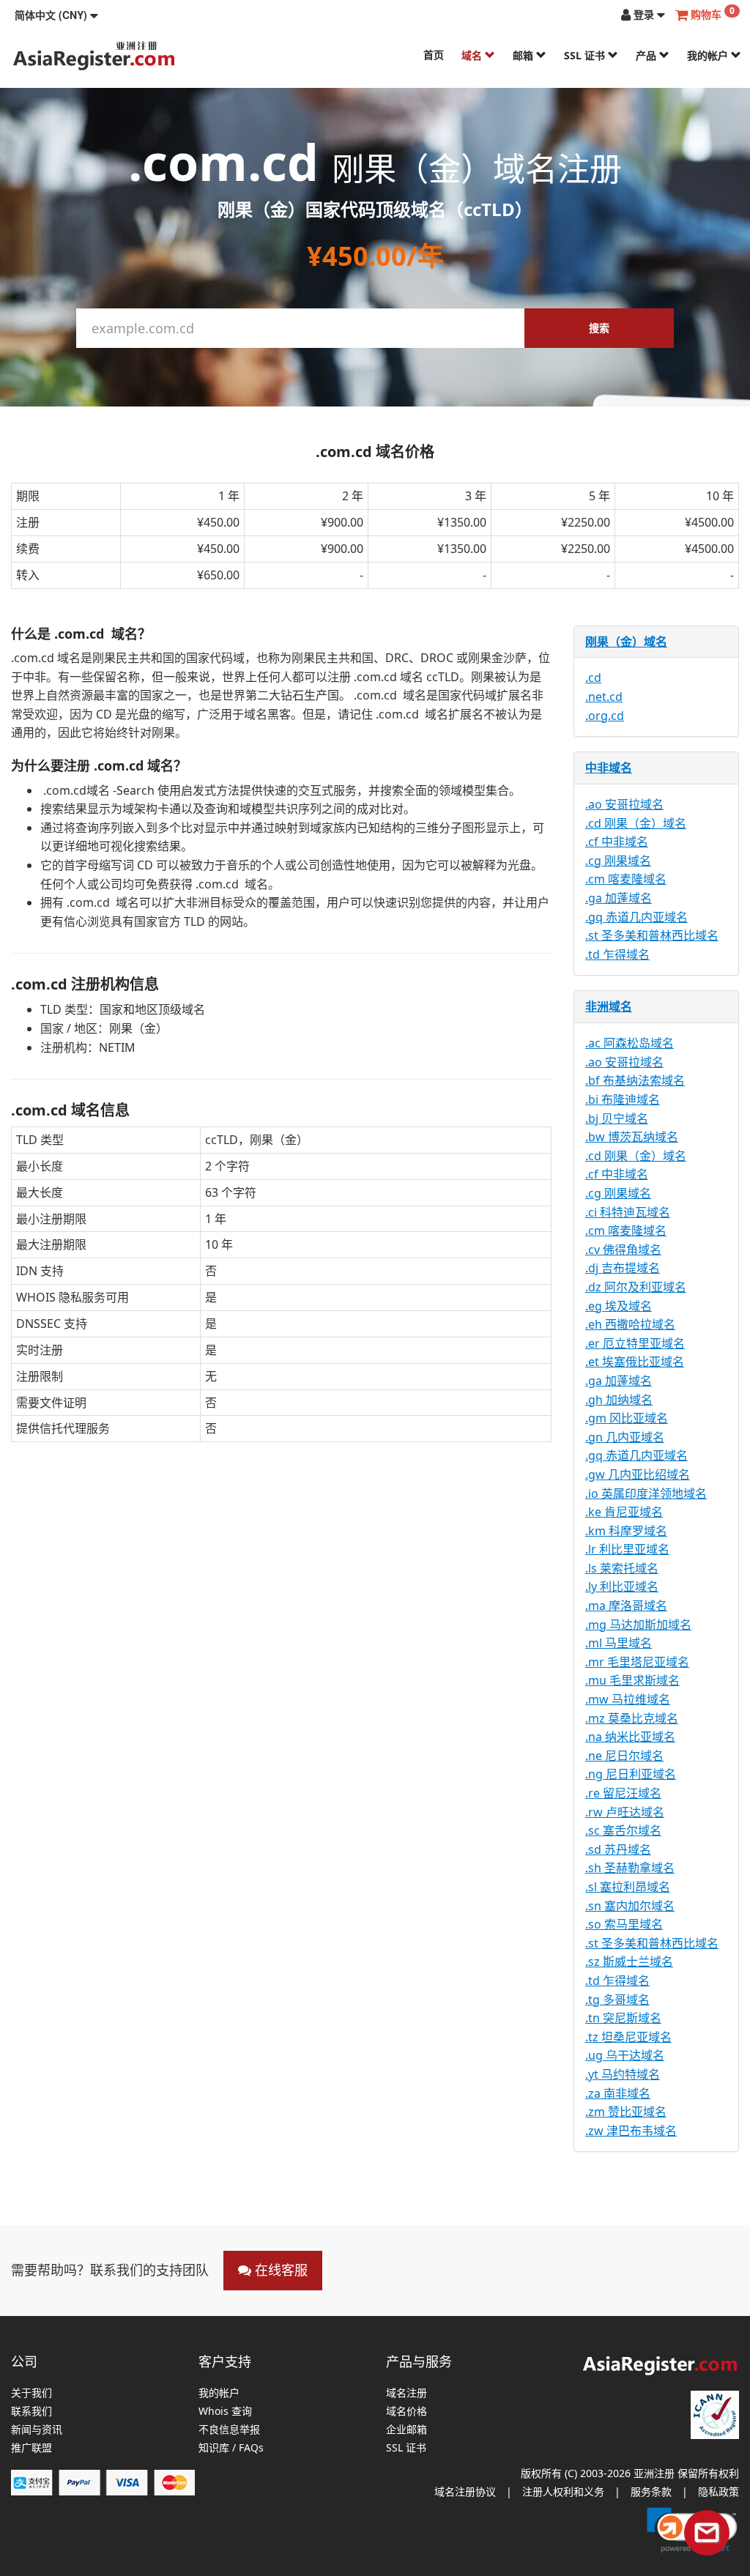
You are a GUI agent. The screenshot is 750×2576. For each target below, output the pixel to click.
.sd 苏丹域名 (618, 1849)
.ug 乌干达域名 (625, 2055)
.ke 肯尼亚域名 (624, 1512)
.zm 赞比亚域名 (626, 2112)
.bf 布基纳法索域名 (635, 1080)
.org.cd (605, 716)
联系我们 (31, 2412)
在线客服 (279, 2270)
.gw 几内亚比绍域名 (638, 1474)
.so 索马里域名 (624, 1924)
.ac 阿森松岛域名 (630, 1043)
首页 (434, 55)
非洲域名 (609, 1006)
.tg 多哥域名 (617, 2000)
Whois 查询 (225, 2412)
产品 (647, 55)
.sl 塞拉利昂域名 (628, 1887)
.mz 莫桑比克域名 (632, 1718)
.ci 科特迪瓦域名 (628, 1212)
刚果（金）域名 (626, 642)
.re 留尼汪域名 (623, 1793)
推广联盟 (31, 2448)
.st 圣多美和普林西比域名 (652, 935)
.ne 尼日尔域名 (624, 1756)
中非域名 (609, 768)
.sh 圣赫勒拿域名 (630, 1868)
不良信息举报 (229, 2430)
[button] (56, 15)
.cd (593, 678)
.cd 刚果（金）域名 (636, 823)
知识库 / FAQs (231, 2448)
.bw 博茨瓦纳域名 (632, 1137)
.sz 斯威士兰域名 (629, 1961)
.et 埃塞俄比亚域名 (635, 1362)
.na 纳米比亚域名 (630, 1737)
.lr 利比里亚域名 (627, 1549)
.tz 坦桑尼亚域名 (628, 2037)
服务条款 (651, 2491)
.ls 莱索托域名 (622, 1568)
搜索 (599, 328)
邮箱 (524, 55)
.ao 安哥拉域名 (624, 804)
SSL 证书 (586, 55)
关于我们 (31, 2393)
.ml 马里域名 (619, 1643)
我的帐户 (709, 55)
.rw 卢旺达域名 (625, 1812)
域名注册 (406, 2393)
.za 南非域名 (618, 2093)
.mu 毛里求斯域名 (632, 1680)
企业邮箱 (406, 2430)
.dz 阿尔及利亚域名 (636, 1287)
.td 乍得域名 (617, 954)
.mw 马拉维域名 (628, 1699)
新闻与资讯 (37, 2430)
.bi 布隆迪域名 (623, 1099)
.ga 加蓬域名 (619, 898)
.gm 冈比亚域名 (627, 1418)
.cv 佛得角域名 (623, 1250)
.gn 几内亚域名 (625, 1437)
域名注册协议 (465, 2491)
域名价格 (406, 2412)
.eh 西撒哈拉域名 (630, 1324)
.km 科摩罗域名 (626, 1531)
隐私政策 (719, 2491)
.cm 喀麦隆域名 (626, 879)
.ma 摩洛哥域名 (626, 1606)
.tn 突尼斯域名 (623, 2018)
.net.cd (604, 697)
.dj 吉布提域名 (623, 1268)
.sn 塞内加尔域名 (630, 1906)
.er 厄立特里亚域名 (635, 1343)
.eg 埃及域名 (619, 1306)
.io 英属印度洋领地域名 (646, 1493)
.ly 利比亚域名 (622, 1586)
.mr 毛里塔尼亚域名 (637, 1662)
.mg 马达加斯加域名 (638, 1625)
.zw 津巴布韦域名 (631, 2131)
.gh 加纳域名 (619, 1400)
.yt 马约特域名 (623, 2074)
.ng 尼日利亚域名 (631, 1774)
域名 (473, 55)
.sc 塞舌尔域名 (623, 1830)
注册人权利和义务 (563, 2491)
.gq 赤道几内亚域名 (636, 917)
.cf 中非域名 (617, 842)
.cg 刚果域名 (618, 861)
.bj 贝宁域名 (617, 1118)
